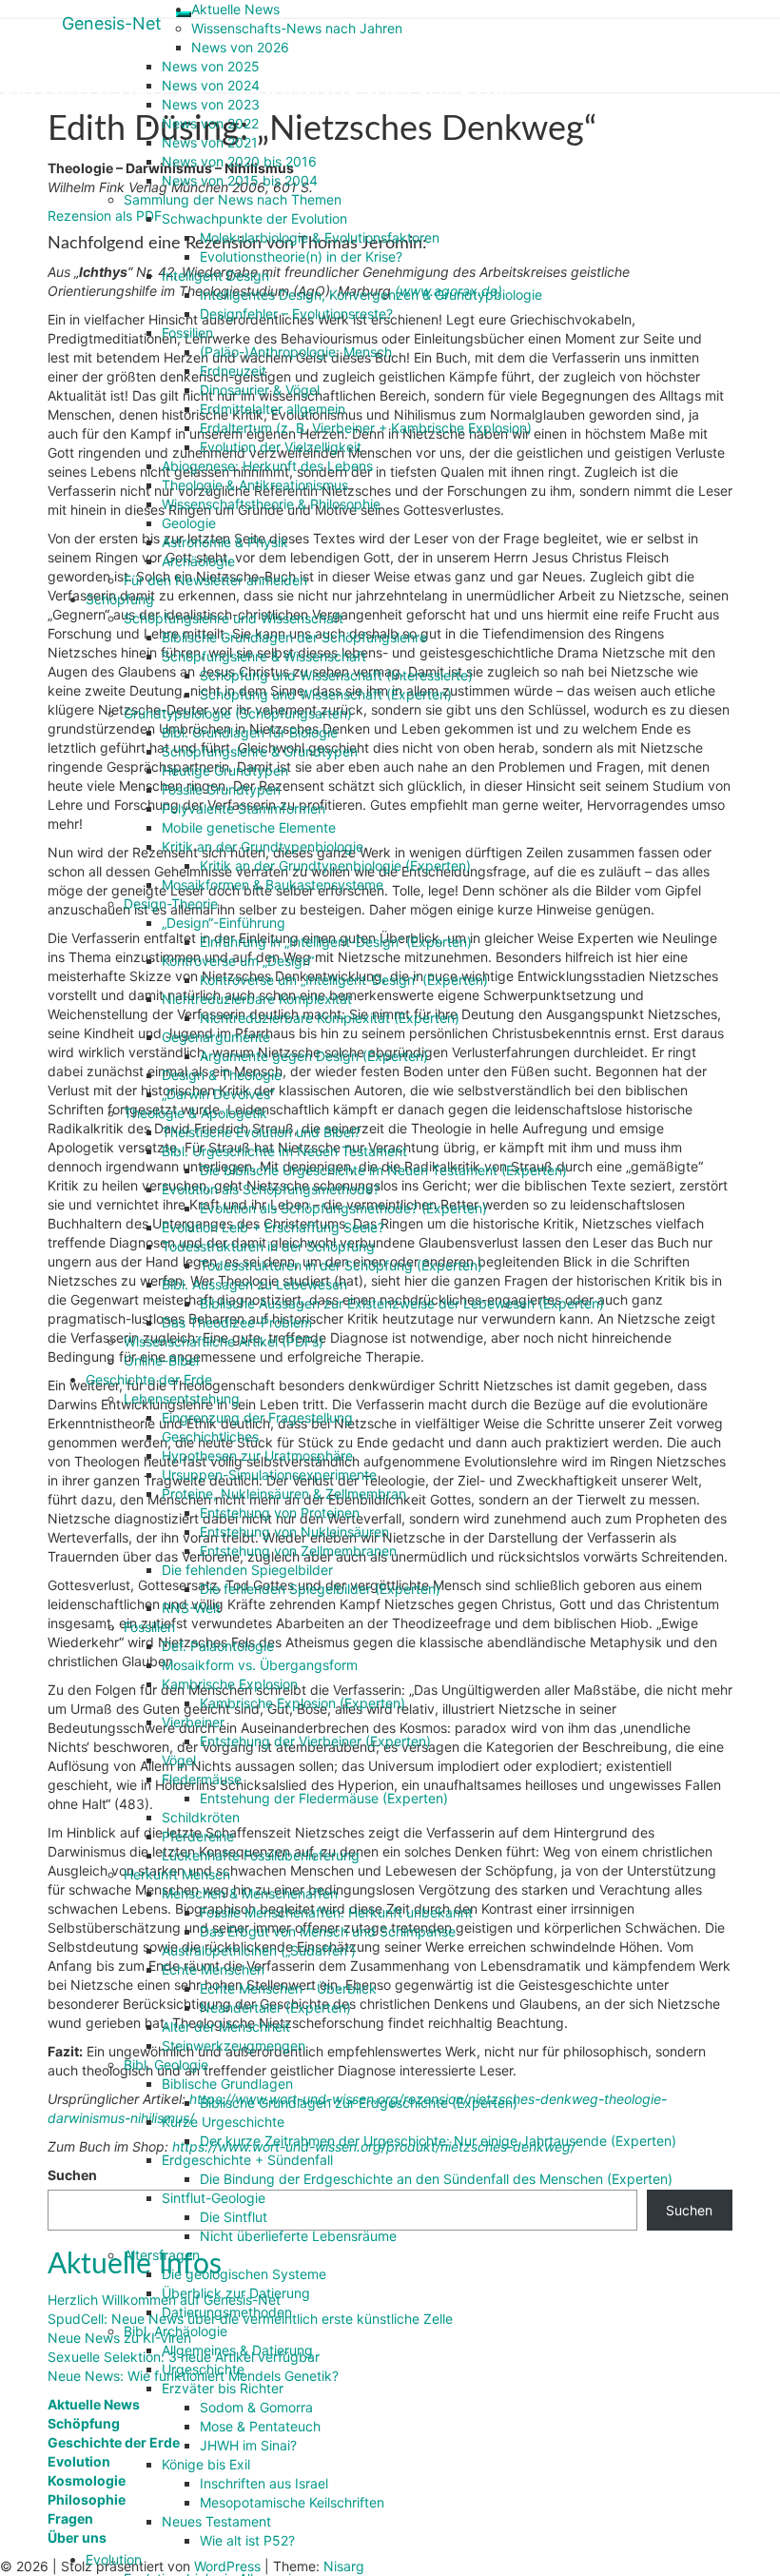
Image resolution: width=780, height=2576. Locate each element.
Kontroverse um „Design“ (238, 961)
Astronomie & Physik (225, 542)
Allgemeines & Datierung (237, 2350)
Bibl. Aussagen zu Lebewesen (254, 1284)
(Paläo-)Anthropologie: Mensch (296, 352)
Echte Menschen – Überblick (288, 1988)
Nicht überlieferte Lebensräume (298, 2236)
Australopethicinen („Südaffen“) (259, 1950)
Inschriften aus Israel (264, 2483)
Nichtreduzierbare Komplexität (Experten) (330, 1018)
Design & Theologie (222, 1075)
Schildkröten (201, 1817)
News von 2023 (211, 104)
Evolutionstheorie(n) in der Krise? (301, 256)
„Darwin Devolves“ (218, 1094)
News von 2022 (210, 123)
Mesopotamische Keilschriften (292, 2502)
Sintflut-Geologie (214, 2198)
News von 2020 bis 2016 (239, 161)
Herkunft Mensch (177, 1874)
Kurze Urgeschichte (223, 2122)
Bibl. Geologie (166, 2065)
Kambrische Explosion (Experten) (302, 1703)
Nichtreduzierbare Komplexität (257, 999)
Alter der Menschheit (226, 2026)
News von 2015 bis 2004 (240, 180)
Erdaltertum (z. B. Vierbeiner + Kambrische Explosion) (366, 428)
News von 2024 (211, 85)
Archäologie (198, 561)
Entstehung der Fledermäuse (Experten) (324, 1798)
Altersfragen (162, 2255)
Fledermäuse (202, 1779)
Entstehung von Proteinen (280, 1513)
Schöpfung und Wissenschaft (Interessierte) (336, 675)
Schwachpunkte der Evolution (254, 218)
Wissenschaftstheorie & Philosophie (271, 504)
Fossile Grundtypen (221, 789)
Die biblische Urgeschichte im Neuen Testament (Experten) (383, 1170)
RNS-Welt (191, 1608)
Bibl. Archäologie (175, 2331)
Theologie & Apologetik (195, 1113)
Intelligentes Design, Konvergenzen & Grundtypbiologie (371, 295)
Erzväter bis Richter (223, 2388)
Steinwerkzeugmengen (234, 2045)
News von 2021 (210, 142)
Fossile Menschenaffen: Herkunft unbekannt (336, 1912)
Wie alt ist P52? (247, 2540)
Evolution (114, 2559)
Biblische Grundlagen (227, 2084)
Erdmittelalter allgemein (273, 409)
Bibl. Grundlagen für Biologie (250, 732)
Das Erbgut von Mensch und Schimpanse (328, 1931)
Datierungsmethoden (227, 2312)
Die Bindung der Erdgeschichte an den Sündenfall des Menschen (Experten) (436, 2179)
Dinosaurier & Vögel (260, 390)
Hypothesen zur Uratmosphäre (257, 1455)
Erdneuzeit (233, 371)
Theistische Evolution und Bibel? (261, 1132)
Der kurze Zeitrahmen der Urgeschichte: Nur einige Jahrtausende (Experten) (438, 2141)
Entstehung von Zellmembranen (298, 1551)
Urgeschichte (203, 2369)
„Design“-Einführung (224, 923)
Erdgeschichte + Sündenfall (247, 2160)
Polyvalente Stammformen (244, 808)
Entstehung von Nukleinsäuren (294, 1532)
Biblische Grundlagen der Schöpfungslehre (294, 637)
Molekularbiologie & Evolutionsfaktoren (320, 237)
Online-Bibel (161, 1360)
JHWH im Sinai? (248, 2445)
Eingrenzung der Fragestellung (257, 1417)
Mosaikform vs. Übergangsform (260, 1665)
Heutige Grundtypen (225, 770)
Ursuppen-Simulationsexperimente (269, 1475)
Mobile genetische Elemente (249, 827)
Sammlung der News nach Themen (233, 199)
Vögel (179, 1760)
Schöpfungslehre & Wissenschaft (264, 656)
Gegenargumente (216, 1037)
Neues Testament (216, 2521)
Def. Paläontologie (218, 1646)
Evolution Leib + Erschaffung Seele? (273, 1227)
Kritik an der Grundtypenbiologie (263, 846)
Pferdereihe (198, 1836)
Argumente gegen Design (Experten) (314, 1056)
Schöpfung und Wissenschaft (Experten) (326, 694)
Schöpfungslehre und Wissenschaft (234, 618)
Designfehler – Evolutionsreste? (296, 314)
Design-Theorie (171, 904)
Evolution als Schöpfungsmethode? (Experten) (343, 1208)
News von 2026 (240, 47)
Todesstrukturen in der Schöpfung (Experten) (341, 1265)
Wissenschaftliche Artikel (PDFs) (224, 1341)
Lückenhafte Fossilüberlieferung (261, 1855)
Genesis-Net (112, 23)
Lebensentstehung (182, 1398)
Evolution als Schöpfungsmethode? (271, 1189)
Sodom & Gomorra (256, 2407)
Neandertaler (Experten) (275, 2007)
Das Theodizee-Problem (237, 1322)
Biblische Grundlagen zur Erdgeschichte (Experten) (359, 2103)
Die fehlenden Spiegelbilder (247, 1570)
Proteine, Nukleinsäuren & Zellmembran (284, 1494)
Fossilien (187, 333)
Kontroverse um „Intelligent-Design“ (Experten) (344, 980)
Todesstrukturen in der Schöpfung (268, 1246)
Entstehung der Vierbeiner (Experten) (315, 1741)
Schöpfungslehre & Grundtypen (260, 751)
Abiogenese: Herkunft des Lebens (267, 466)
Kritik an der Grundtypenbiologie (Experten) (335, 865)
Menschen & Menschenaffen (250, 1893)
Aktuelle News (235, 9)
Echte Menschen (213, 1969)
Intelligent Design (215, 275)
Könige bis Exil (206, 2464)
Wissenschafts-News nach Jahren (297, 28)
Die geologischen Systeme (244, 2274)
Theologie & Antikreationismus (255, 485)
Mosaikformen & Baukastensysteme (273, 885)
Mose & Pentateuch (260, 2426)
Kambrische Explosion (230, 1684)
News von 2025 (211, 66)
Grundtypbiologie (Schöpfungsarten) (238, 713)
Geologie (189, 523)
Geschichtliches (210, 1436)
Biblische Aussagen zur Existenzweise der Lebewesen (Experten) (402, 1303)
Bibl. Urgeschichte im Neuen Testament (284, 1151)
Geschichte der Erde (149, 1379)
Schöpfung (120, 599)
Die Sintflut (234, 2217)
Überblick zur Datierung (236, 2293)
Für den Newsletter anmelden (215, 580)
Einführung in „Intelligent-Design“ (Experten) (336, 942)
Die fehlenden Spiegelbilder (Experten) (320, 1589)
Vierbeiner (193, 1722)
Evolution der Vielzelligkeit (281, 447)
